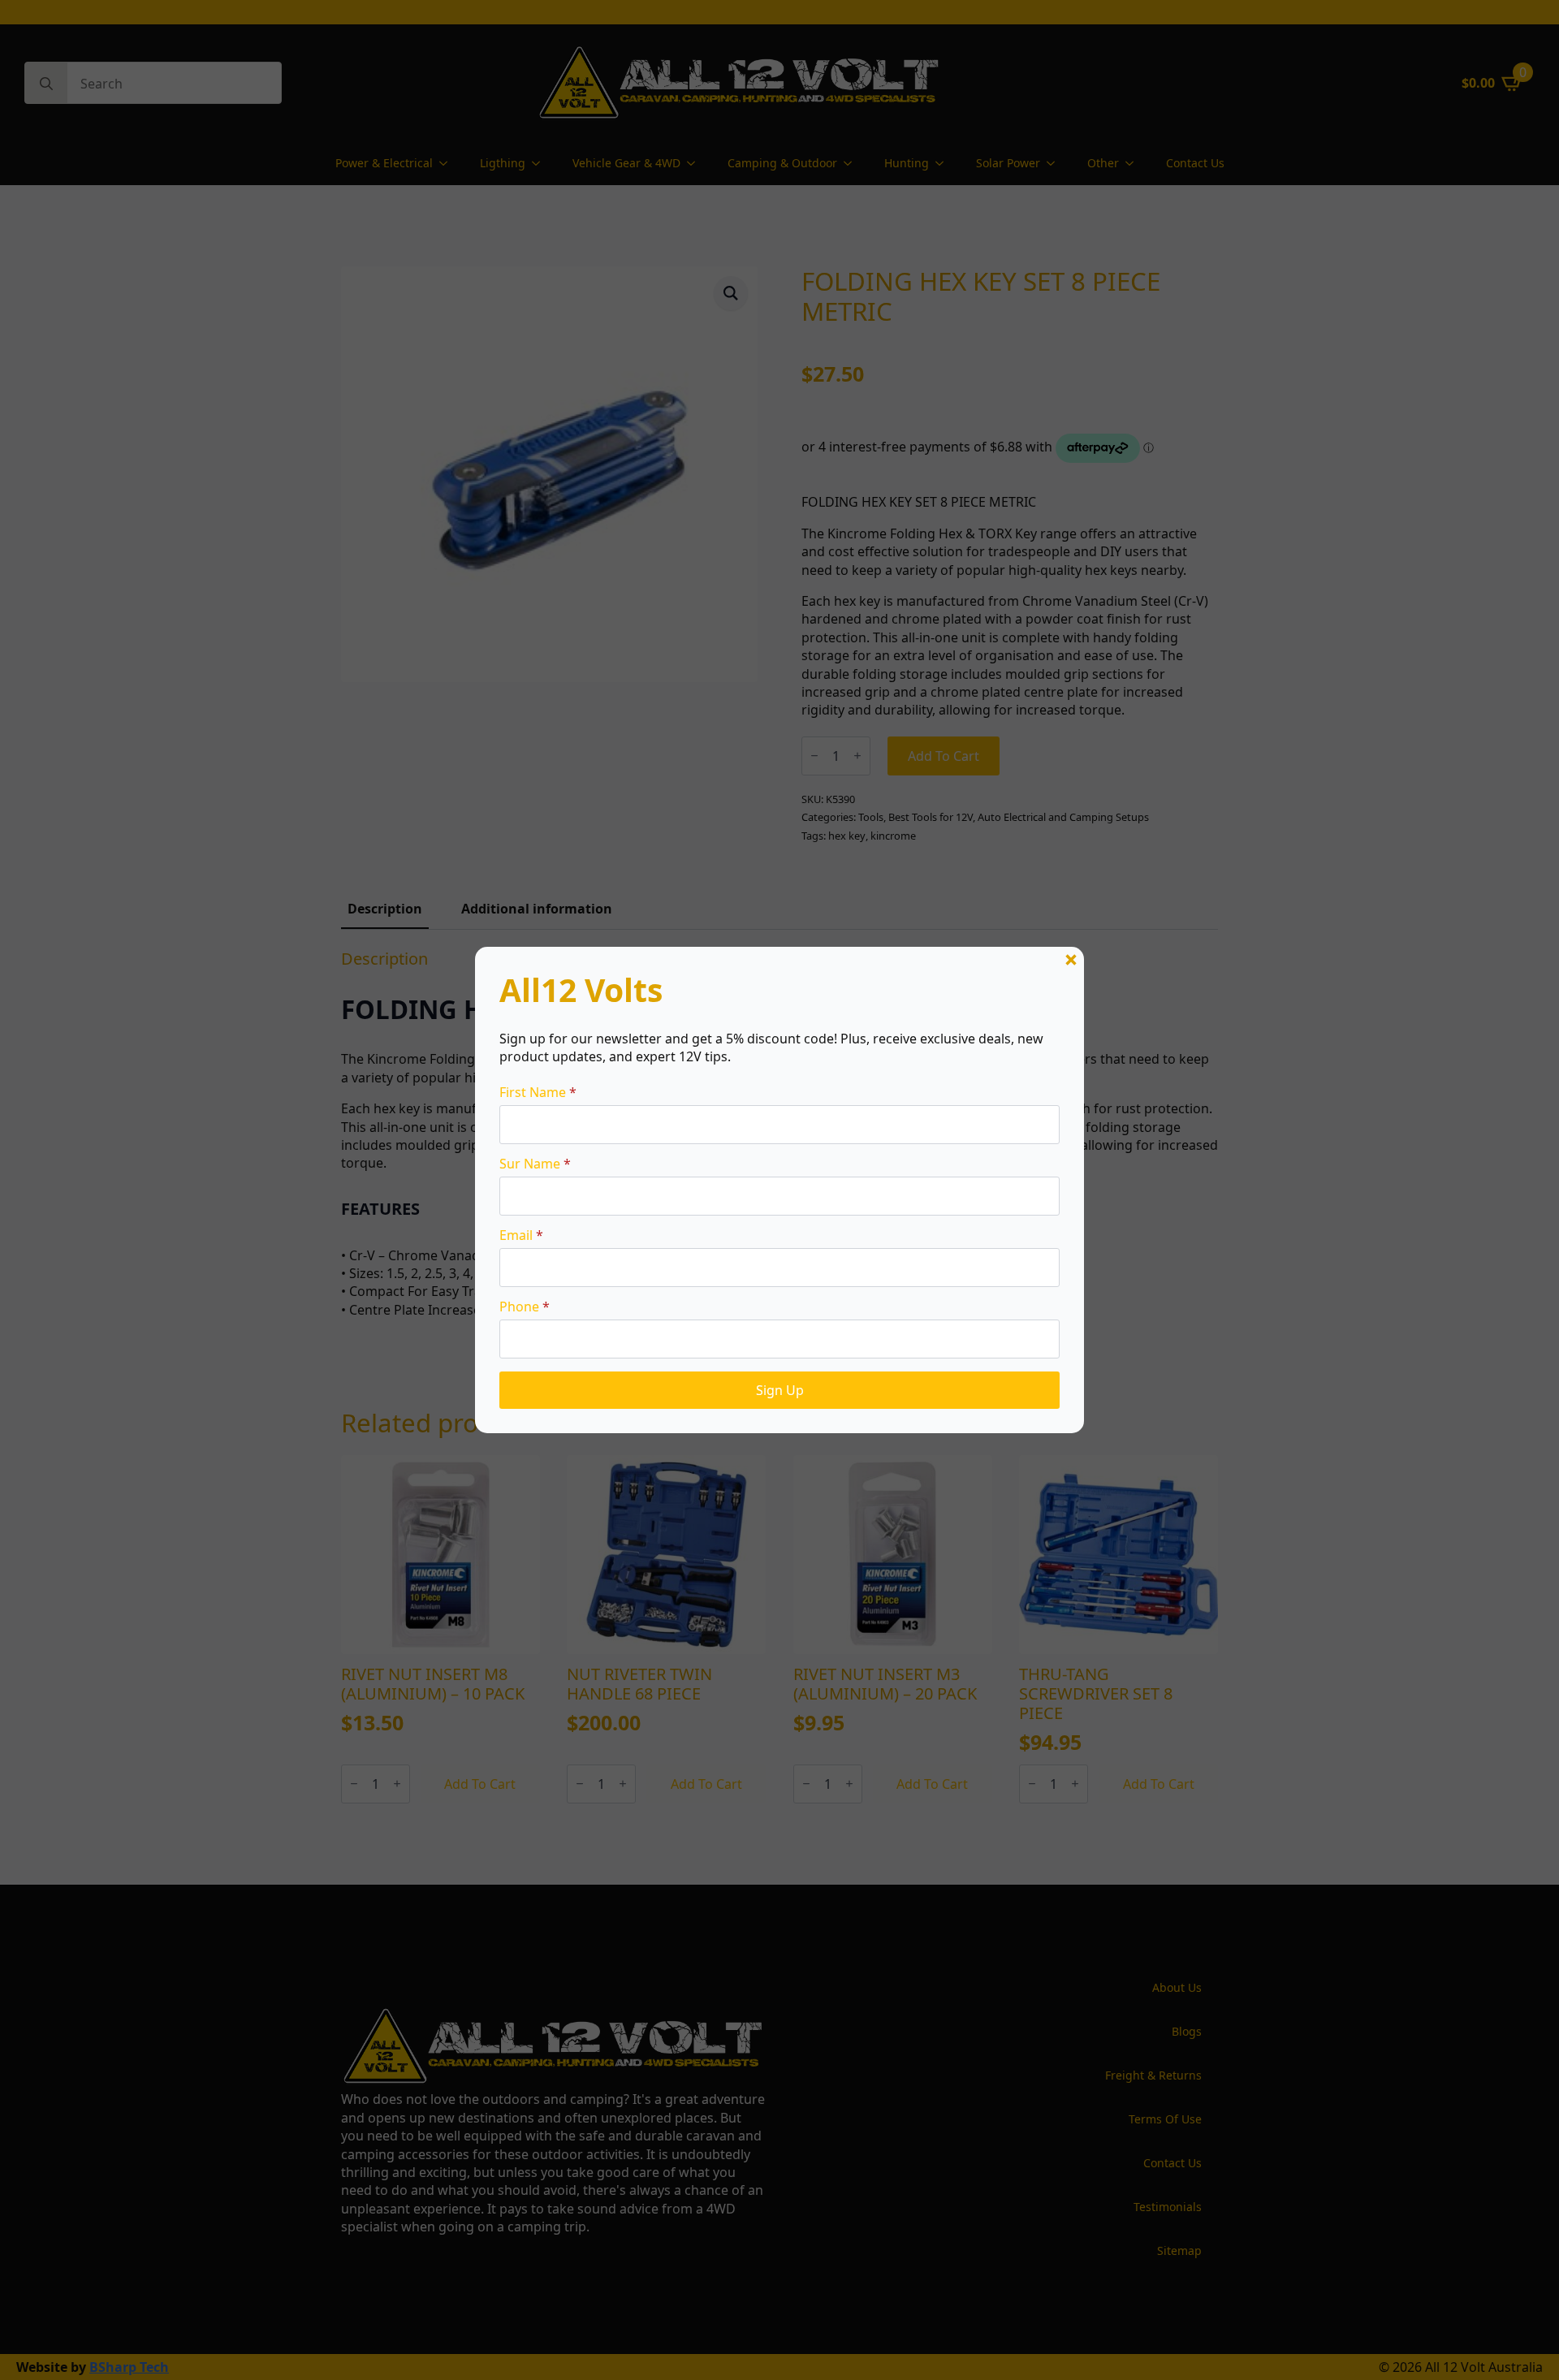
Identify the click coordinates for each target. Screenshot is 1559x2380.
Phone (525, 1307)
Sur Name (535, 1164)
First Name (538, 1092)
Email (521, 1235)
